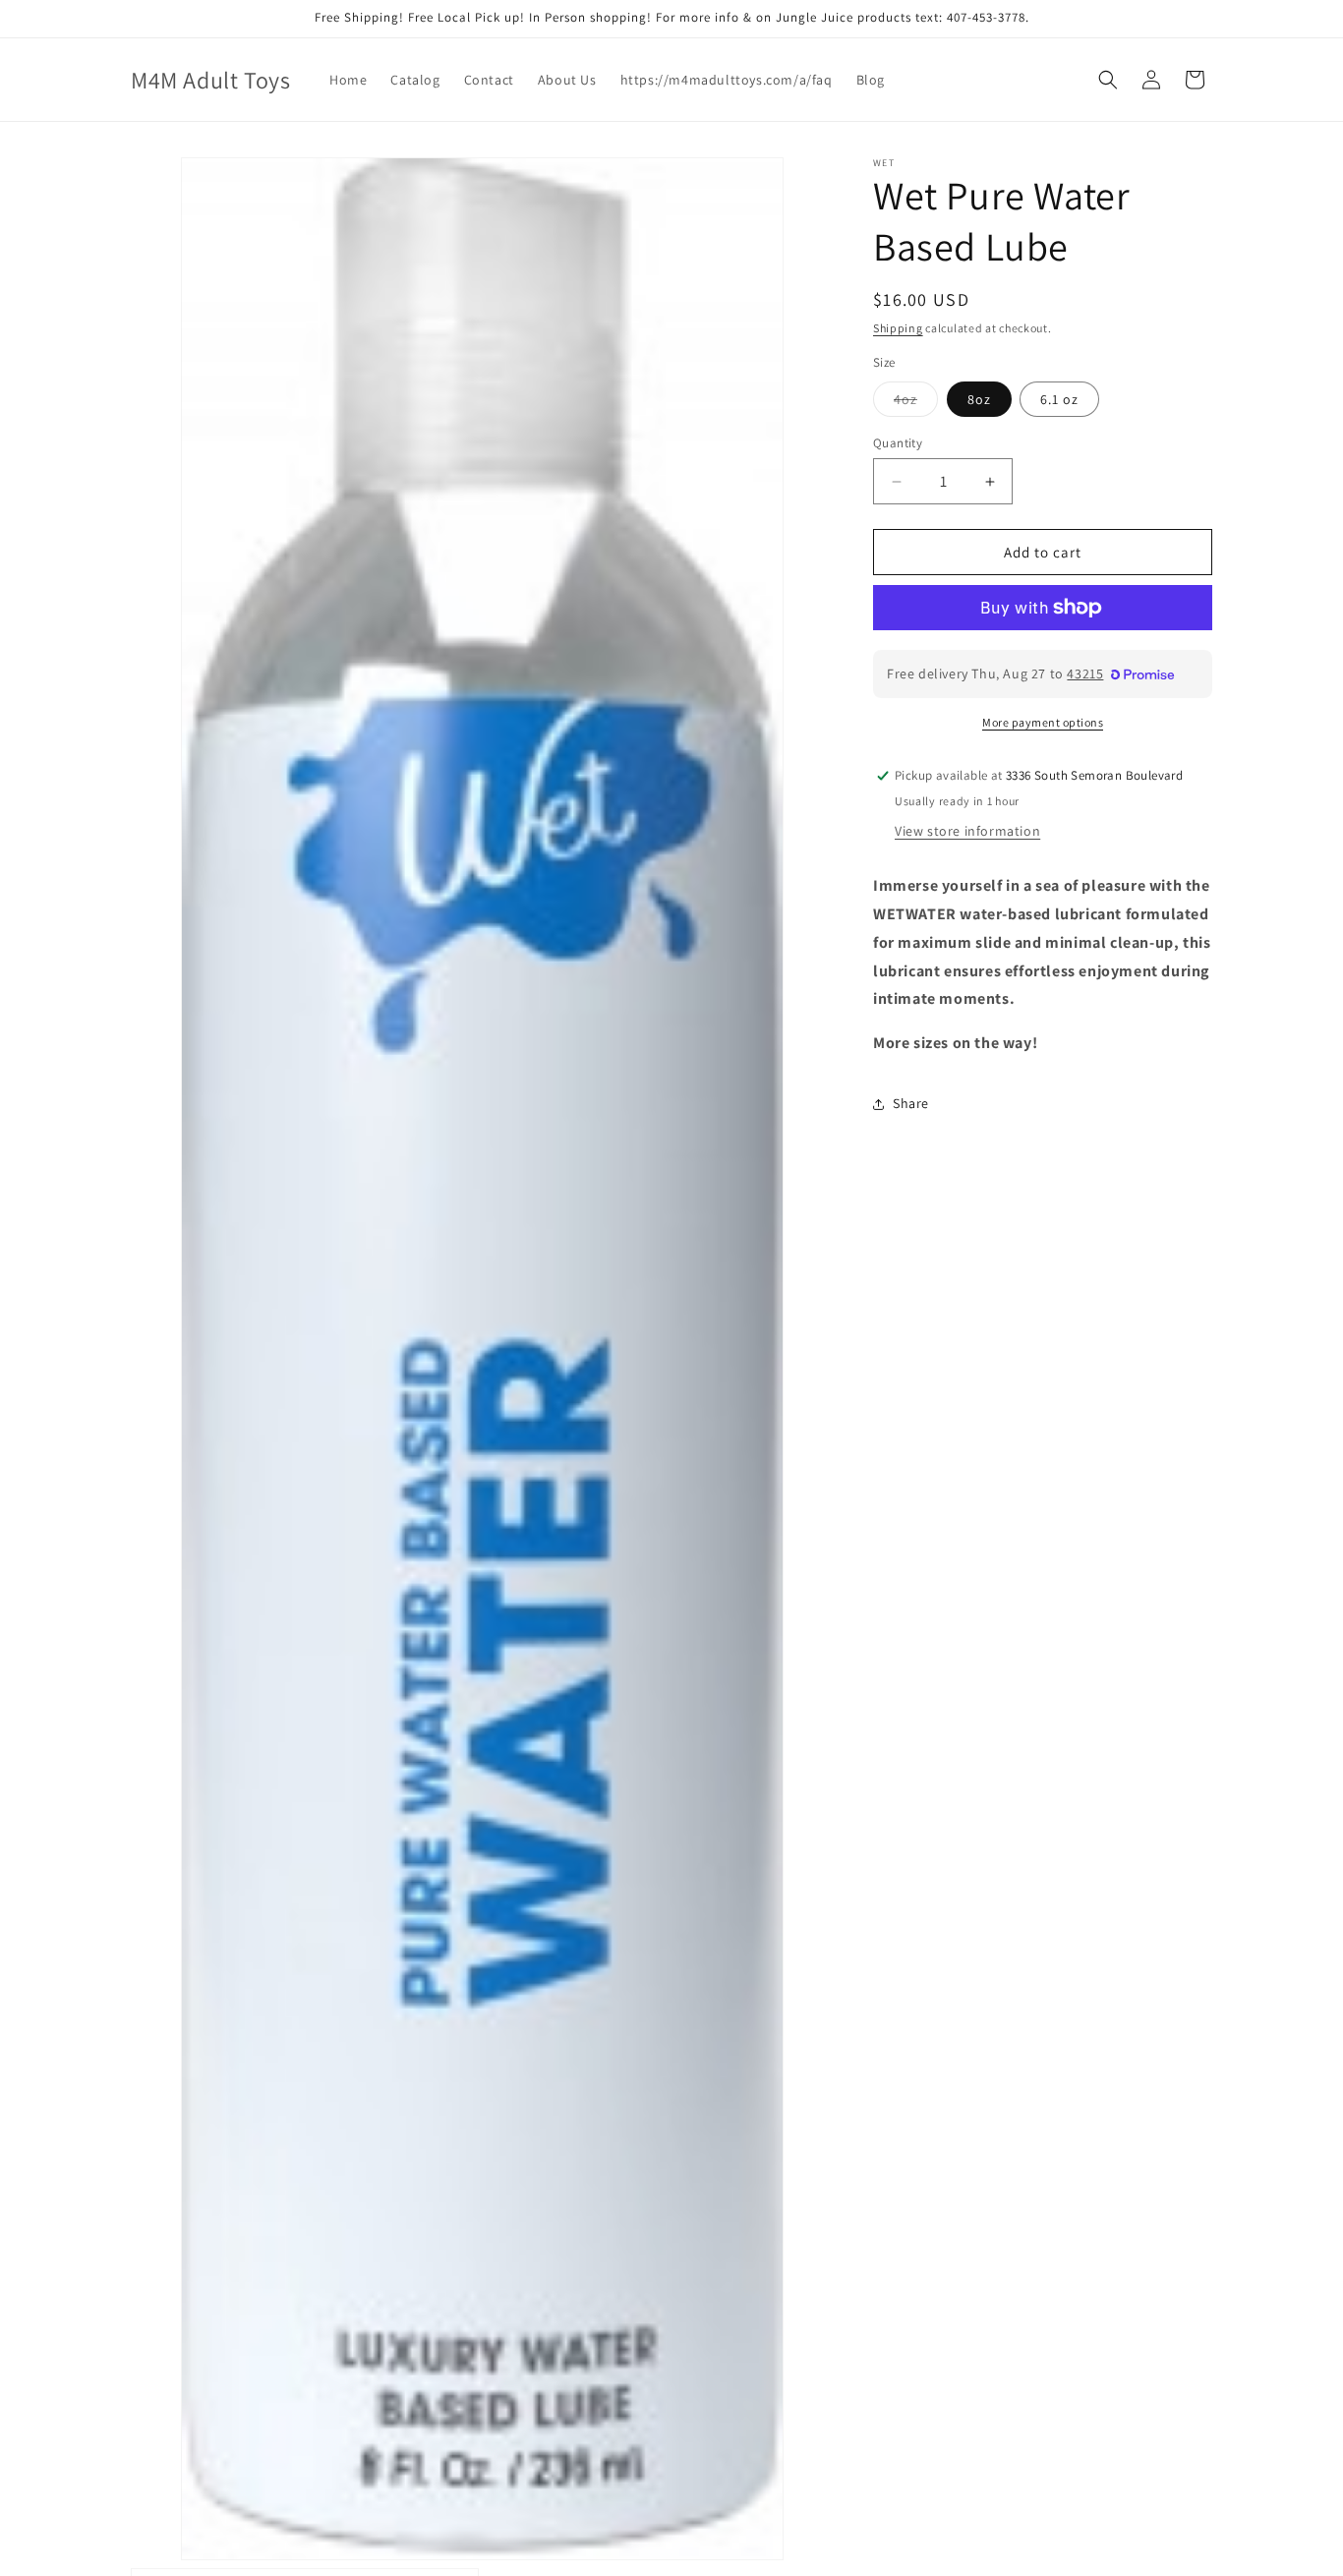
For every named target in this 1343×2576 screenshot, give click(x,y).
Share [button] (911, 1103)
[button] (1108, 80)
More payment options (1043, 722)
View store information (967, 831)
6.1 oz (1059, 399)
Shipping (898, 328)
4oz (916, 403)
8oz (979, 399)
